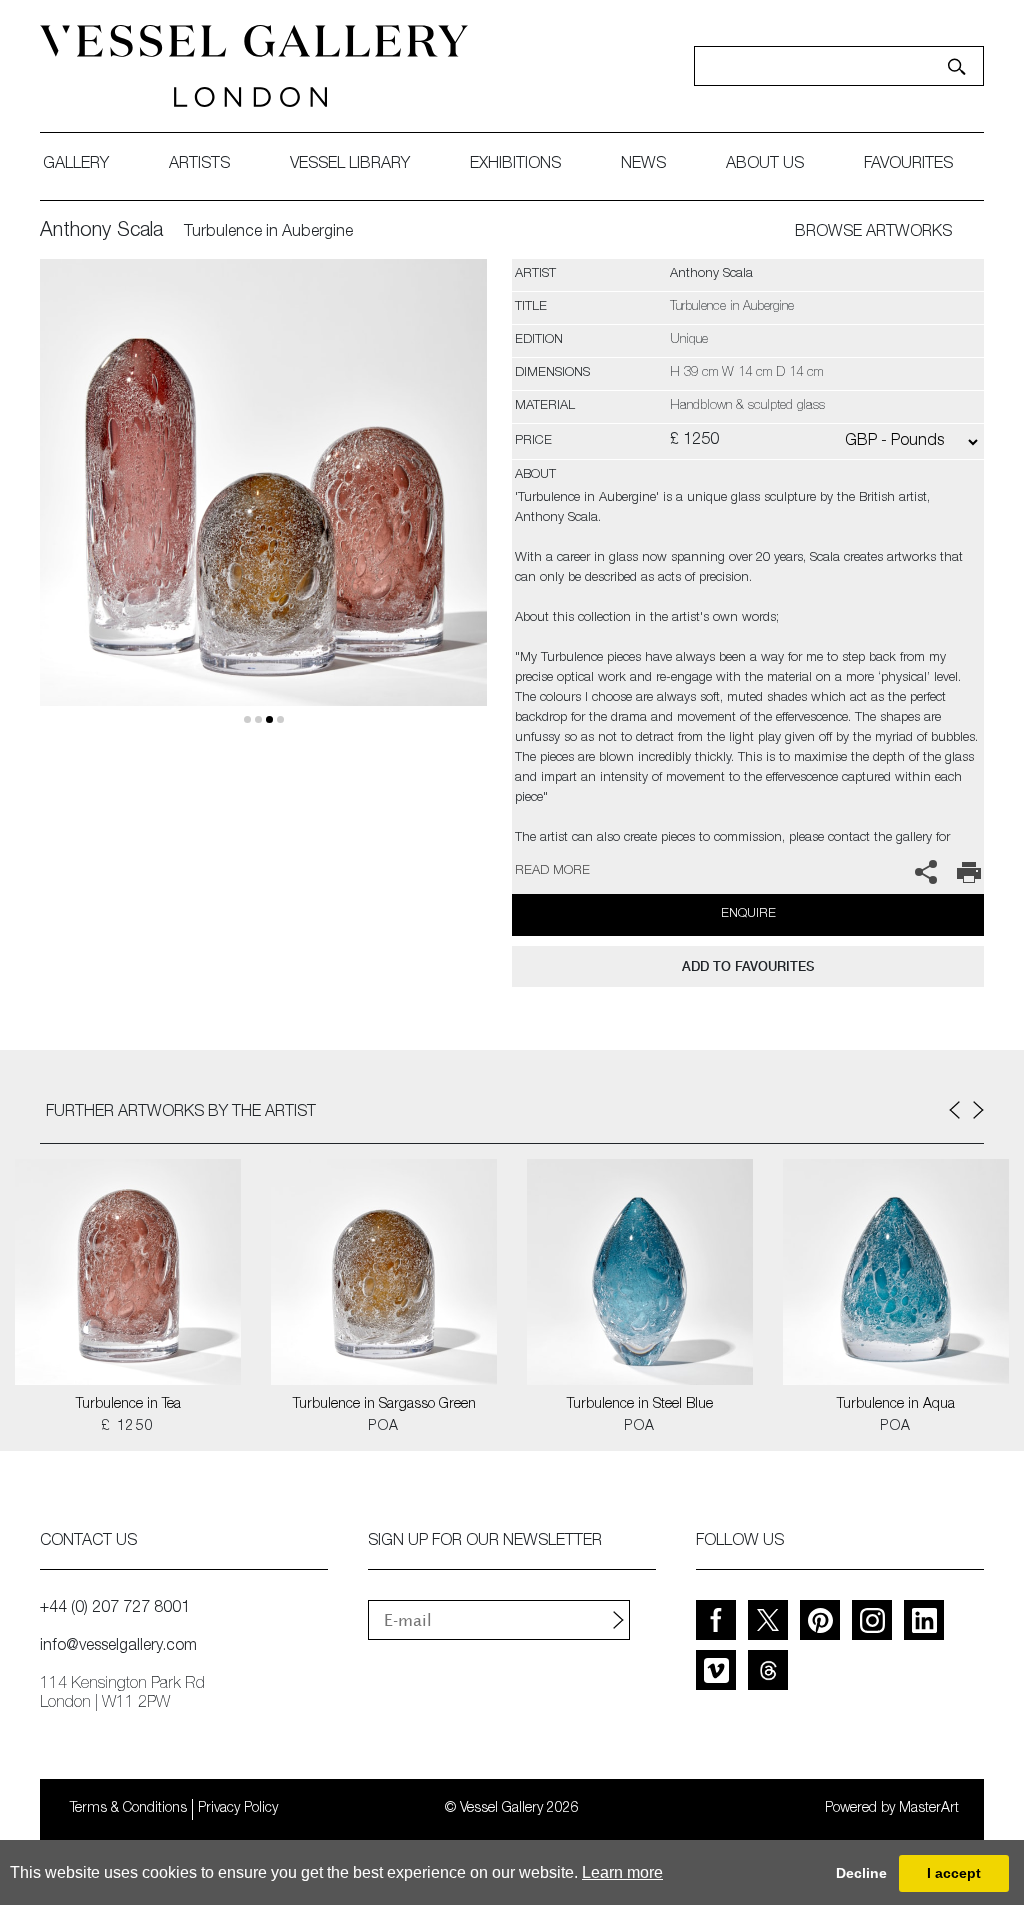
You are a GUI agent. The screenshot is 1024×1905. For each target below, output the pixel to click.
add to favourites (748, 966)
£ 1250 (127, 1427)
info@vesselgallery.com (118, 1647)
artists (199, 165)
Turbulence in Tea (128, 1405)
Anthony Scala (101, 232)
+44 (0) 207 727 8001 (115, 1609)
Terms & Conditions (128, 1809)
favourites (908, 165)
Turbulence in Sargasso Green (384, 1405)
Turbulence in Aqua (896, 1405)
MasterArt (929, 1809)
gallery (76, 165)
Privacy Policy (238, 1809)
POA (383, 1427)
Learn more (622, 1872)
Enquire (748, 914)
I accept (954, 1873)
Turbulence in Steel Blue (640, 1405)
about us (765, 165)
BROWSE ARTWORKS (873, 233)
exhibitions (515, 165)
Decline (861, 1873)
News (643, 165)
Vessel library (350, 165)
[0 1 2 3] (263, 506)
